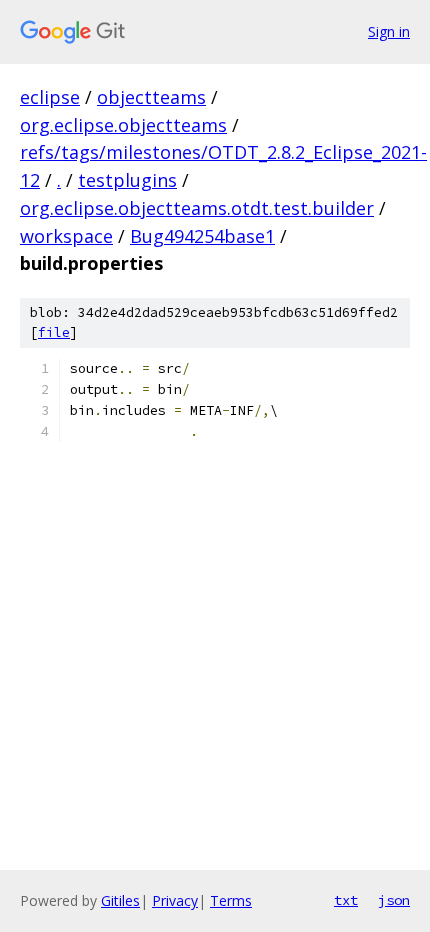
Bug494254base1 (202, 236)
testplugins (127, 180)
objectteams (151, 97)
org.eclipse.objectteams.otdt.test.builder (197, 208)
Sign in (389, 31)
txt (346, 900)
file (54, 332)
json (394, 900)
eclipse (50, 97)
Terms (231, 900)
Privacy (175, 900)
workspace (66, 236)
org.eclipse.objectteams (123, 125)
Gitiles (120, 900)
